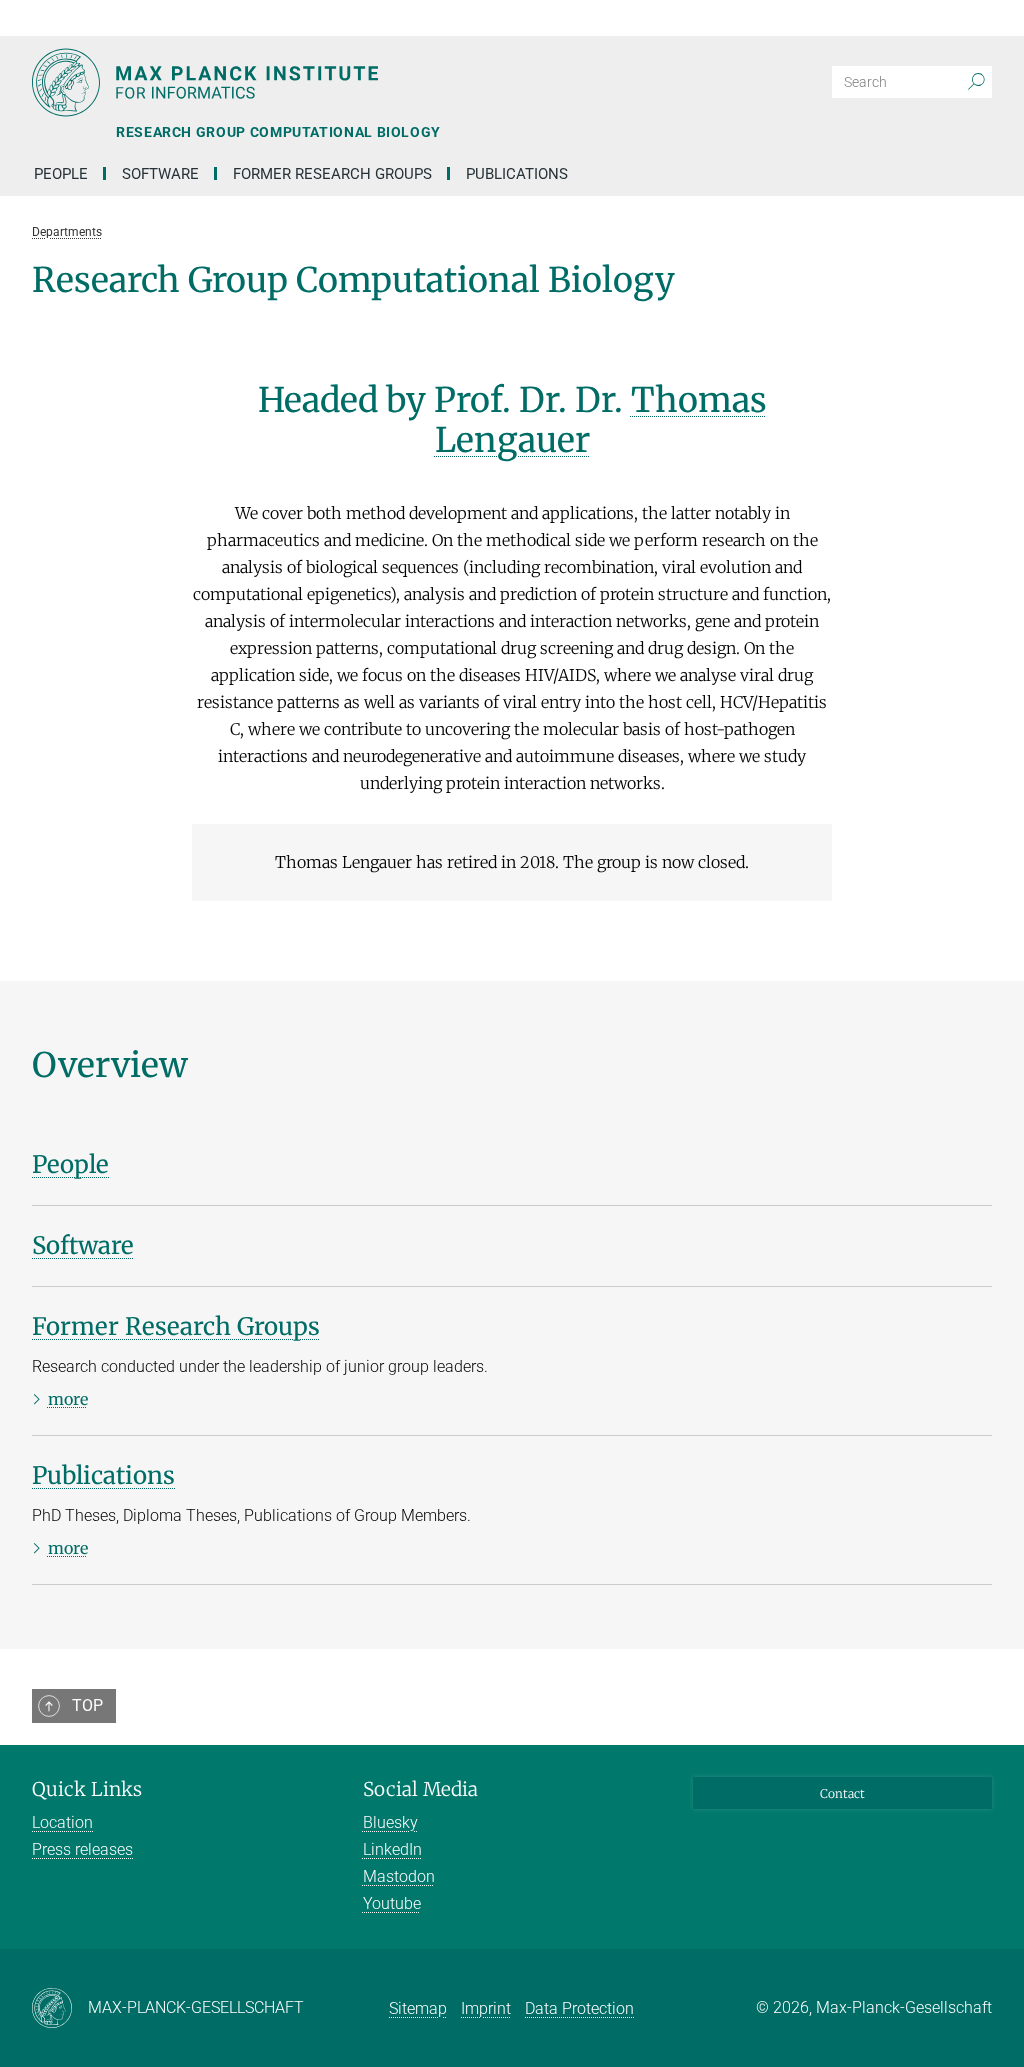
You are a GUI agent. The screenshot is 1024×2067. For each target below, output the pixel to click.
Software (160, 174)
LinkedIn (392, 1849)
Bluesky (390, 1822)
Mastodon (399, 1876)
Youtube (392, 1903)
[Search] (976, 82)
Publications (517, 174)
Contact (842, 1793)
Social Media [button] (420, 1789)
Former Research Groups (332, 174)
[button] (974, 18)
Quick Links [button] (87, 1789)
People (61, 174)
